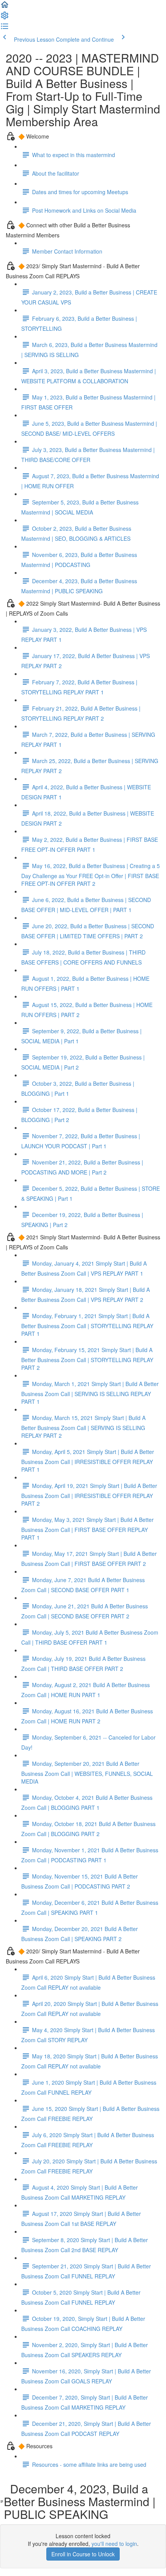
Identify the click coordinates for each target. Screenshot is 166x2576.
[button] (5, 7)
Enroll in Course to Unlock (83, 2554)
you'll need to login (114, 2544)
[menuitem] (5, 18)
